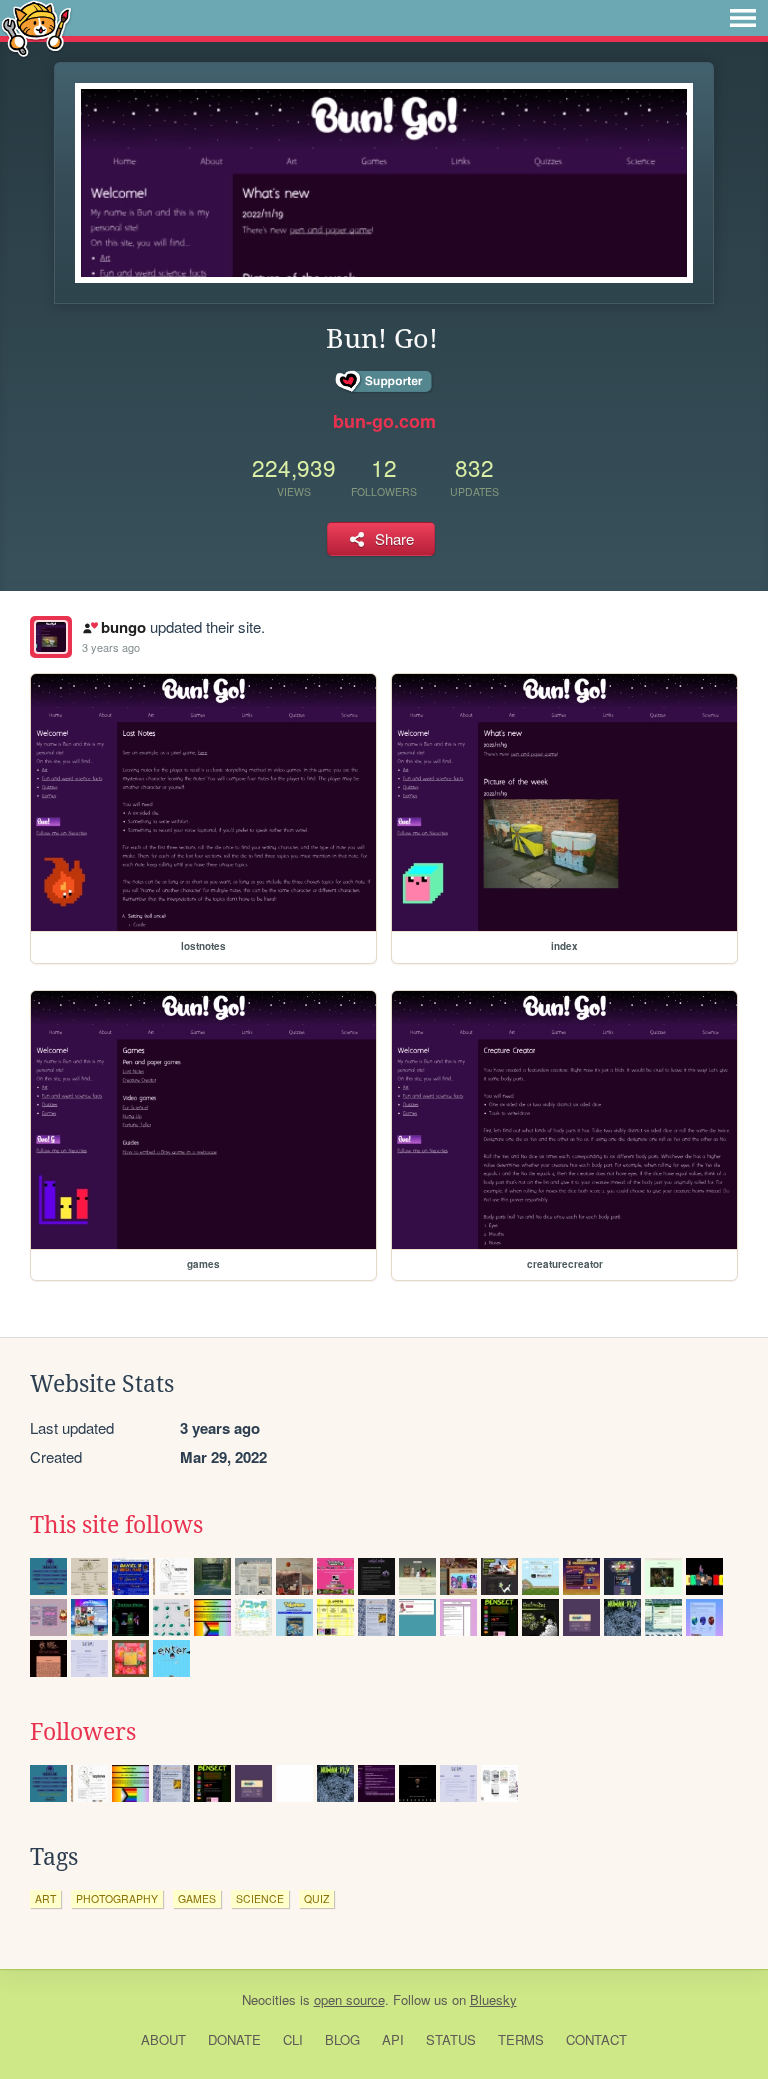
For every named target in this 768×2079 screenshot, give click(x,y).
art (45, 1898)
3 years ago (111, 647)
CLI (293, 2039)
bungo (123, 627)
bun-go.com (384, 421)
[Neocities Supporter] (384, 382)
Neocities (269, 1999)
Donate (234, 2039)
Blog (342, 2039)
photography (117, 1898)
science (260, 1898)
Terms (521, 2039)
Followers (83, 1732)
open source (349, 1999)
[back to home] (36, 27)
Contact (596, 2039)
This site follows (116, 1525)
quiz (316, 1898)
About (163, 2039)
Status (451, 2039)
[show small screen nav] (743, 18)
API (393, 2039)
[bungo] (51, 637)
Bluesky (493, 1999)
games (197, 1898)
